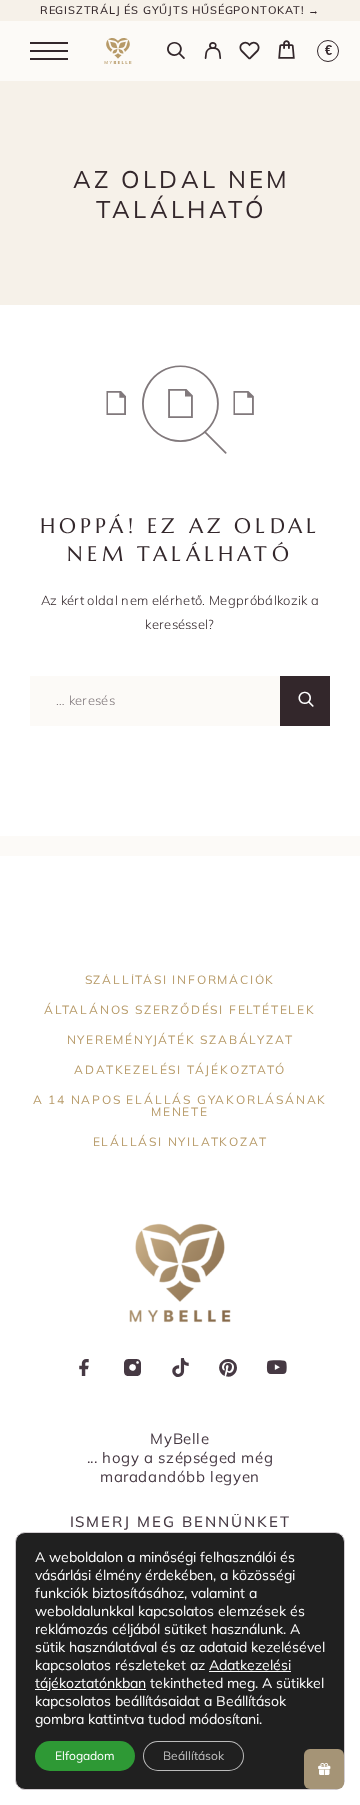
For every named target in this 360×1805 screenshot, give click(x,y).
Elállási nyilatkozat (180, 1141)
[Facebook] (84, 1369)
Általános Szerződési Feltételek (180, 1009)
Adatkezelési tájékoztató (179, 1069)
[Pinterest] (228, 1369)
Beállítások (193, 1755)
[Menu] (49, 51)
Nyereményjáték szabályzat (180, 1039)
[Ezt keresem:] (155, 701)
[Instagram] (132, 1369)
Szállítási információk (180, 979)
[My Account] (212, 53)
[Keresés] (175, 53)
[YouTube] (276, 1369)
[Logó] (118, 51)
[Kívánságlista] (249, 53)
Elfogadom (85, 1755)
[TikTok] (180, 1369)
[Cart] (286, 52)
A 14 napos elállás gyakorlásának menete (180, 1105)
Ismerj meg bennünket (180, 1521)
